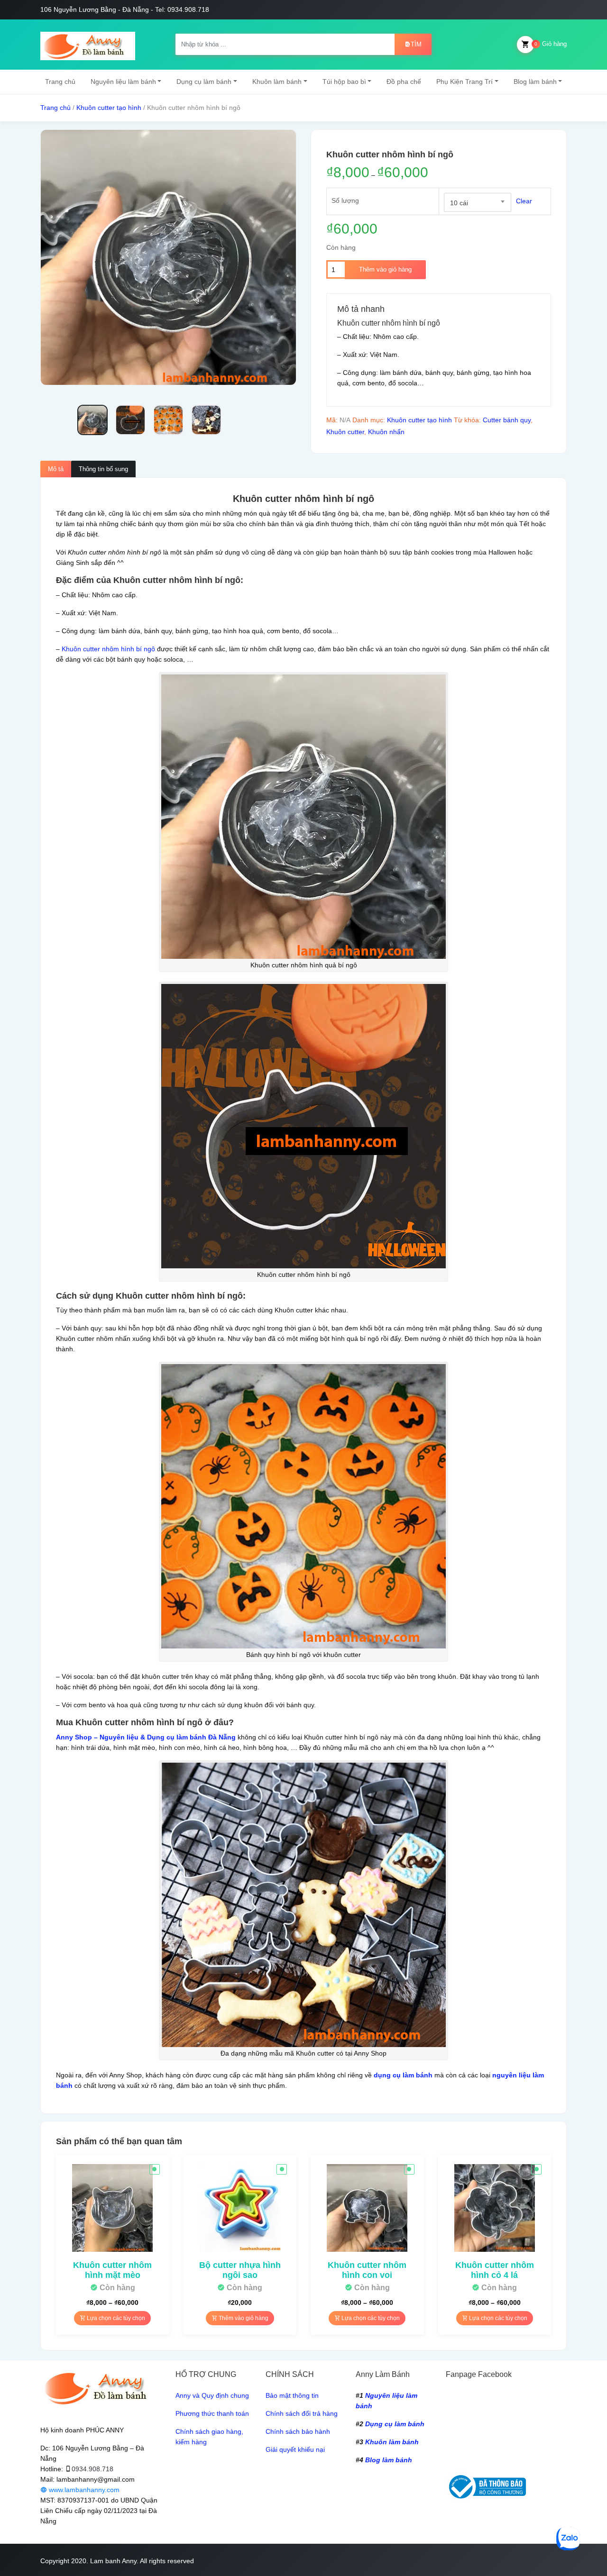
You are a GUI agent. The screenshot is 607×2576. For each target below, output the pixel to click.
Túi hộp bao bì (344, 82)
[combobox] (478, 202)
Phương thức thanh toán (212, 2413)
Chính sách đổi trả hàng (302, 2413)
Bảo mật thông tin (292, 2395)
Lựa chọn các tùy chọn (115, 2318)
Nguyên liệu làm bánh (123, 82)
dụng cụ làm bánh (403, 2075)
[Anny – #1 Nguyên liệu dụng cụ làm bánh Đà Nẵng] (88, 45)
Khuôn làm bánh (277, 82)
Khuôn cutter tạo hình (109, 108)
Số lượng (345, 200)
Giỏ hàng (551, 44)
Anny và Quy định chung (212, 2395)
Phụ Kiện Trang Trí (464, 82)
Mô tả (56, 469)
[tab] (56, 469)
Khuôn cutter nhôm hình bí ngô (108, 649)
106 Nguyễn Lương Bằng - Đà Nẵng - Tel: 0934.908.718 (125, 9)
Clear (524, 201)
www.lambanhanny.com (83, 2490)
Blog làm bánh (535, 82)
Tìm (416, 44)
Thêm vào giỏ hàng (385, 269)
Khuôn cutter (345, 432)
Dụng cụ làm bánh (204, 82)
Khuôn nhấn (386, 432)
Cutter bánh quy (507, 420)
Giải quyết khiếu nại (295, 2449)
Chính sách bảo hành (298, 2431)
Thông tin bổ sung (103, 469)
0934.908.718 (92, 2469)
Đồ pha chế (404, 82)
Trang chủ (60, 82)
